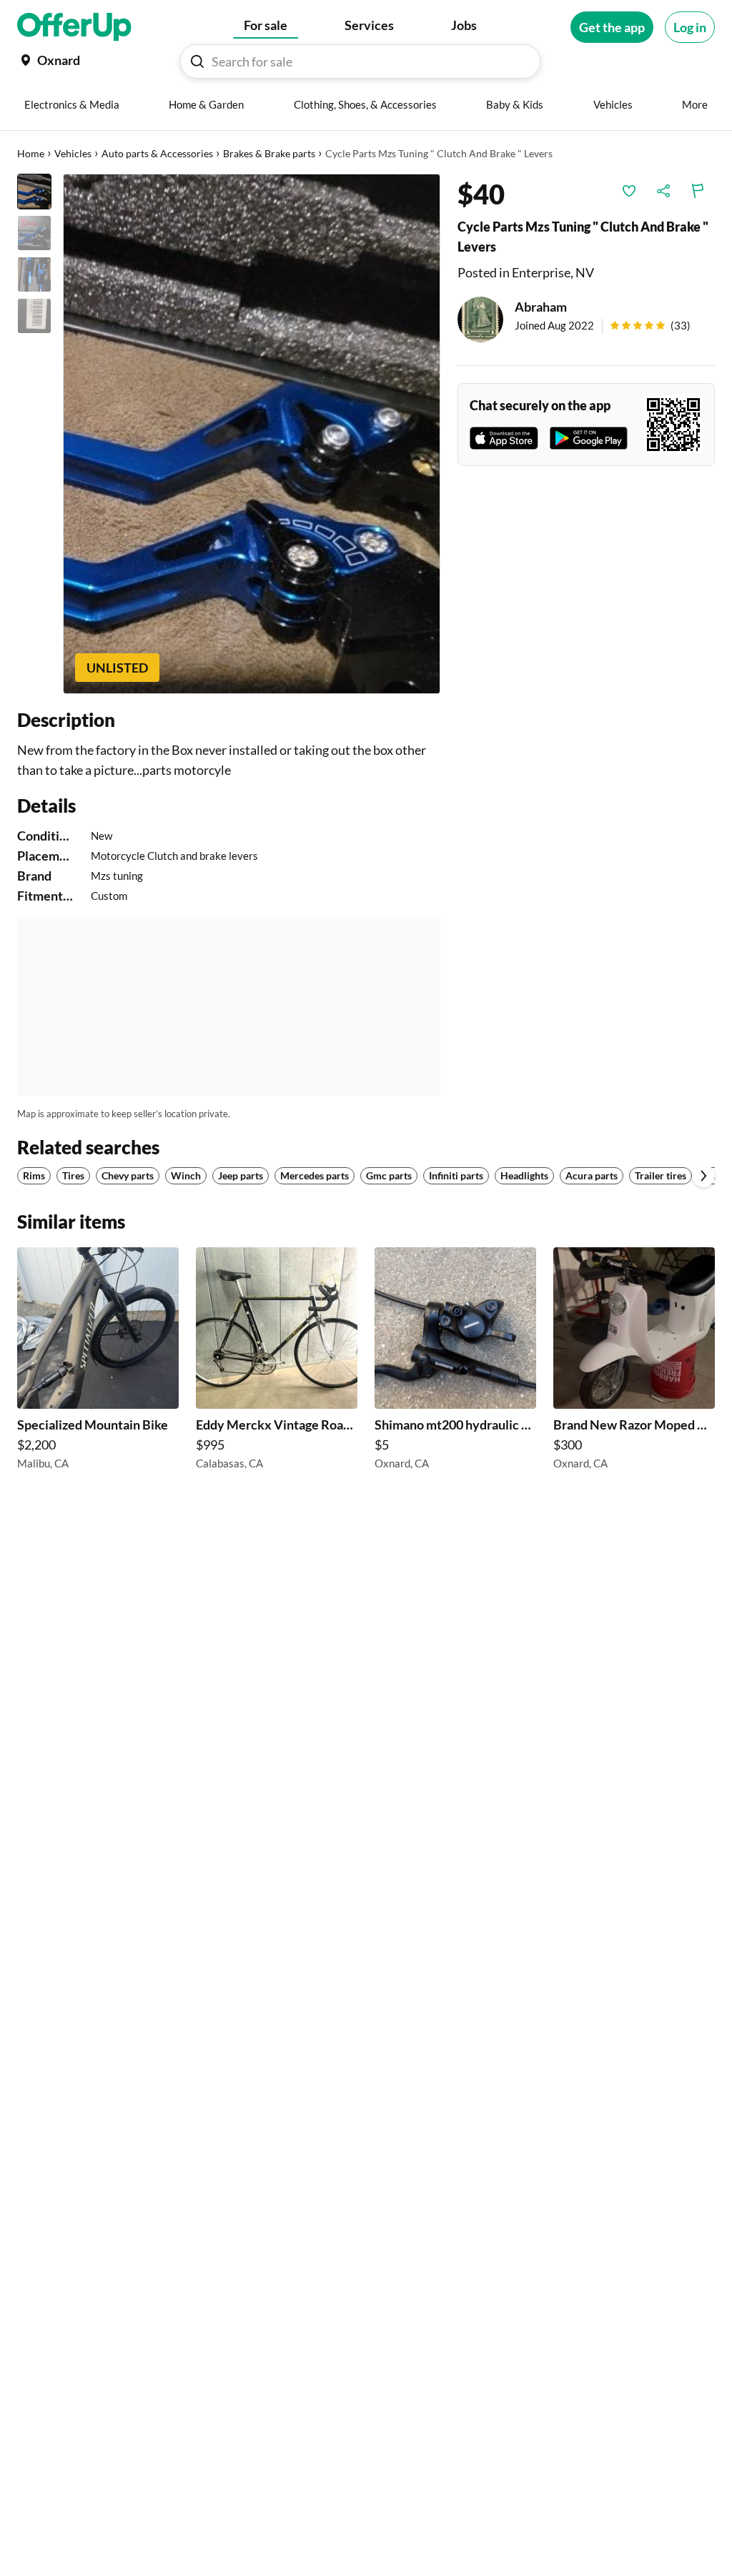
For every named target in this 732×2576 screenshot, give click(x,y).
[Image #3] (34, 274)
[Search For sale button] (197, 61)
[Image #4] (34, 316)
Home (31, 153)
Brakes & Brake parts (269, 153)
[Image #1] (34, 192)
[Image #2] (34, 233)
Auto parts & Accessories (157, 153)
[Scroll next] (703, 1176)
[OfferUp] (74, 27)
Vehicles (73, 153)
